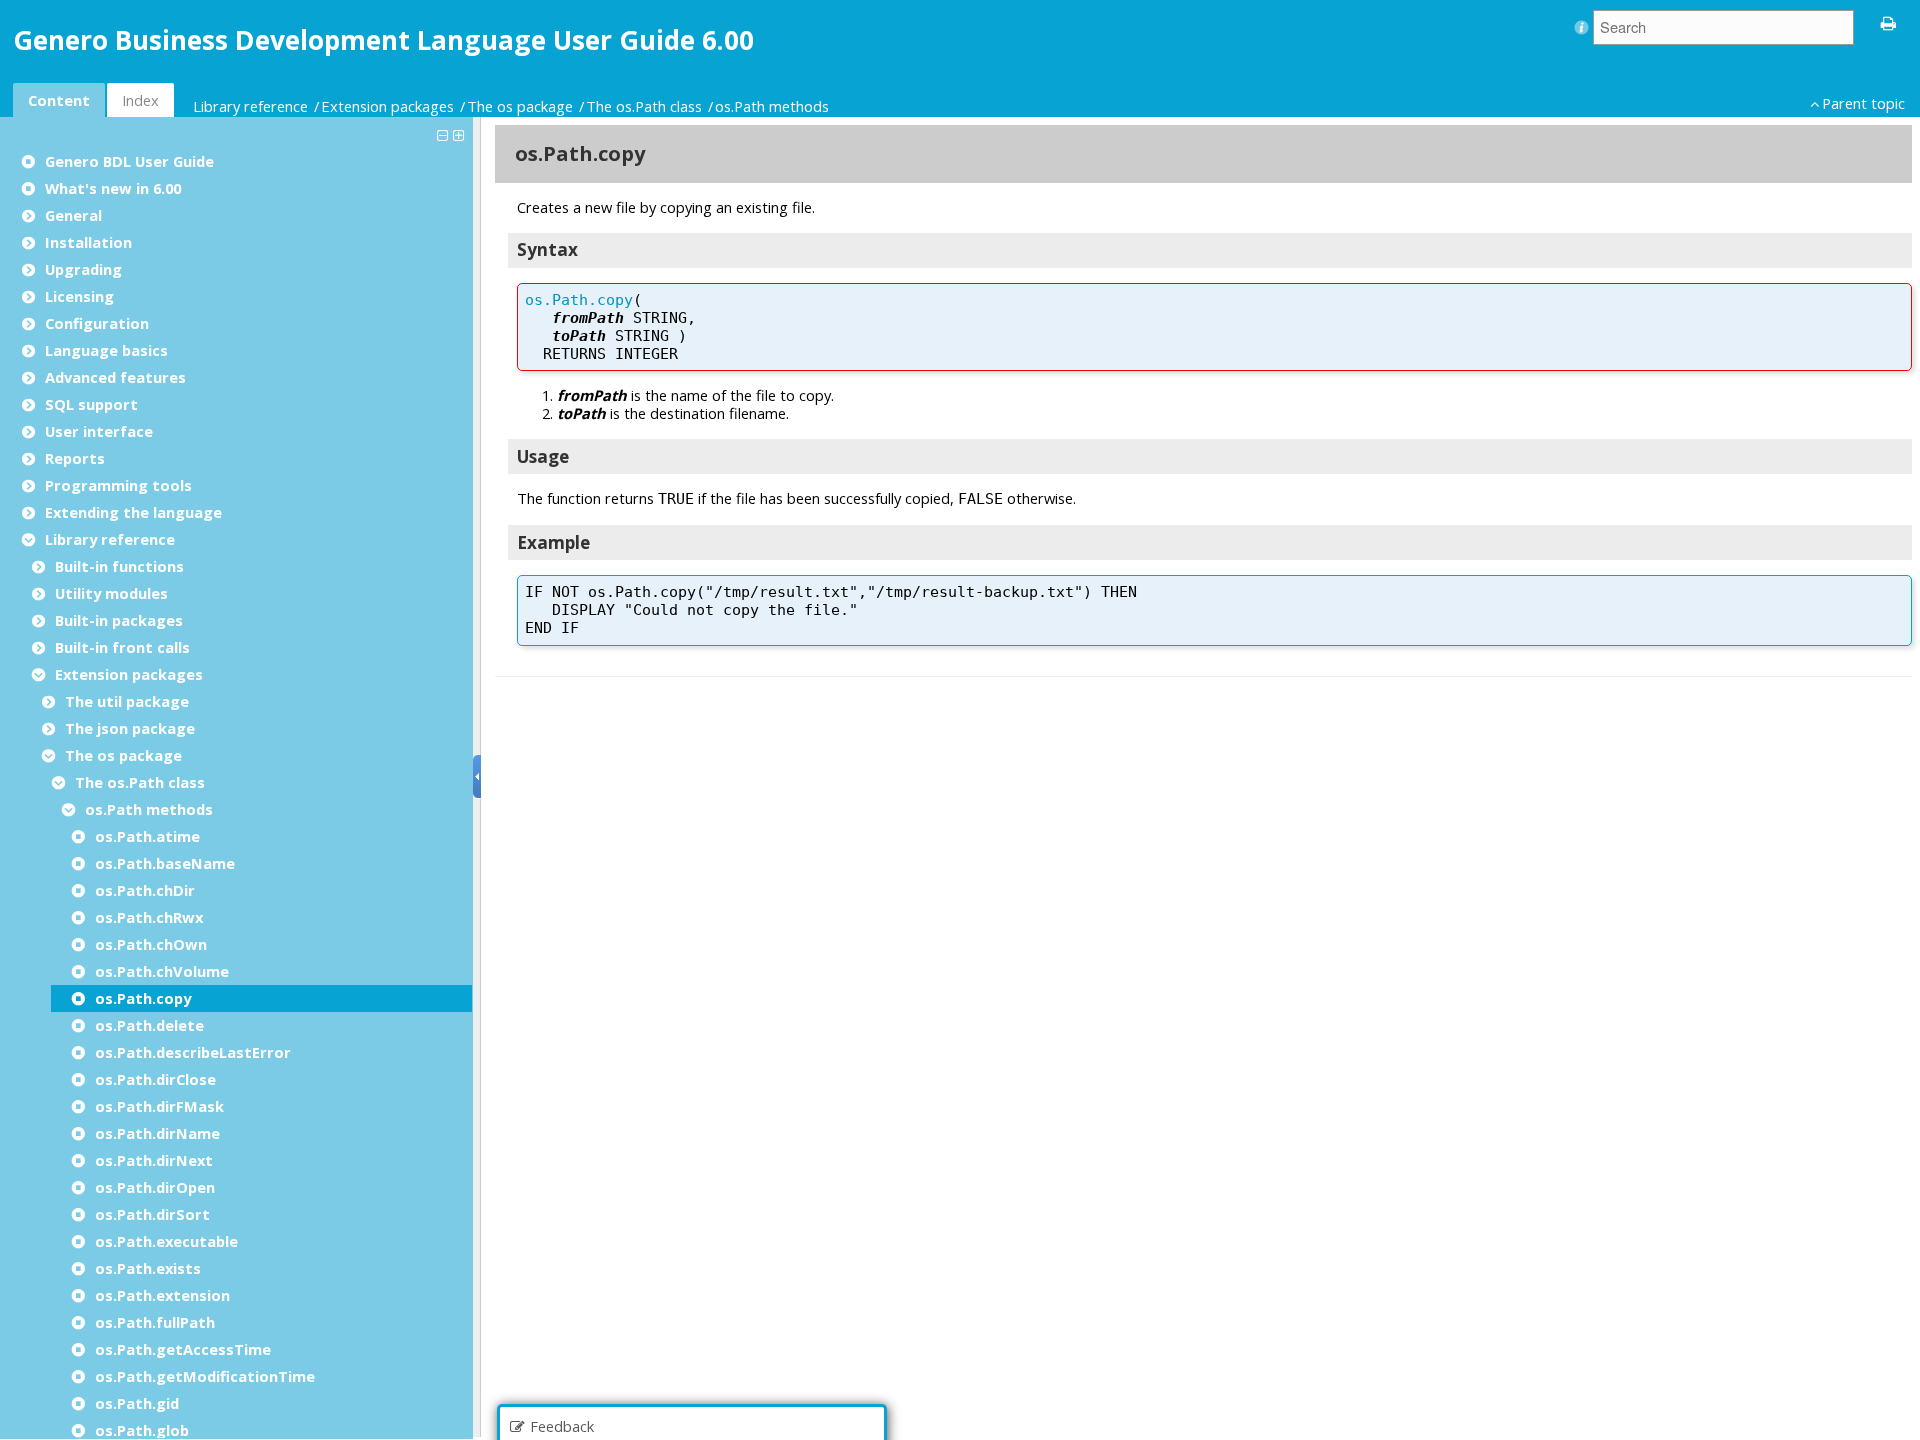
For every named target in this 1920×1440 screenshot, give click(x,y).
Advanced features (115, 377)
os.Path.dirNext (154, 1160)
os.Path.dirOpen (155, 1187)
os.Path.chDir (145, 890)
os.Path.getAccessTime (183, 1349)
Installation (88, 242)
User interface (99, 431)
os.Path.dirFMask (159, 1106)
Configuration (97, 323)
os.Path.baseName (165, 863)
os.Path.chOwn (151, 944)
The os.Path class (644, 106)
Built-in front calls (122, 647)
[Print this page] (1889, 22)
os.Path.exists (148, 1268)
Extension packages (387, 106)
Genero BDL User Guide (129, 161)
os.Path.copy (143, 998)
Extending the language (133, 512)
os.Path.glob (142, 1430)
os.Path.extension (162, 1295)
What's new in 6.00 (113, 188)
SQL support (91, 404)
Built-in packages (119, 620)
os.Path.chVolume (162, 971)
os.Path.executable (166, 1241)
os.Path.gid (137, 1403)
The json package (130, 728)
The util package (127, 701)
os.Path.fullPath (155, 1322)
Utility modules (111, 593)
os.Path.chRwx (149, 917)
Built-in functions (119, 566)
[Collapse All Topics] (445, 134)
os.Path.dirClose (155, 1079)
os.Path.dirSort (152, 1214)
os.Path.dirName (157, 1133)
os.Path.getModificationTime (205, 1376)
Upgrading (83, 269)
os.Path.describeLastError (193, 1052)
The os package (520, 106)
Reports (75, 458)
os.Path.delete (149, 1025)
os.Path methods (772, 106)
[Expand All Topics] (461, 134)
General (73, 215)
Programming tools (118, 485)
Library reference (250, 106)
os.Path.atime (147, 836)
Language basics (106, 350)
